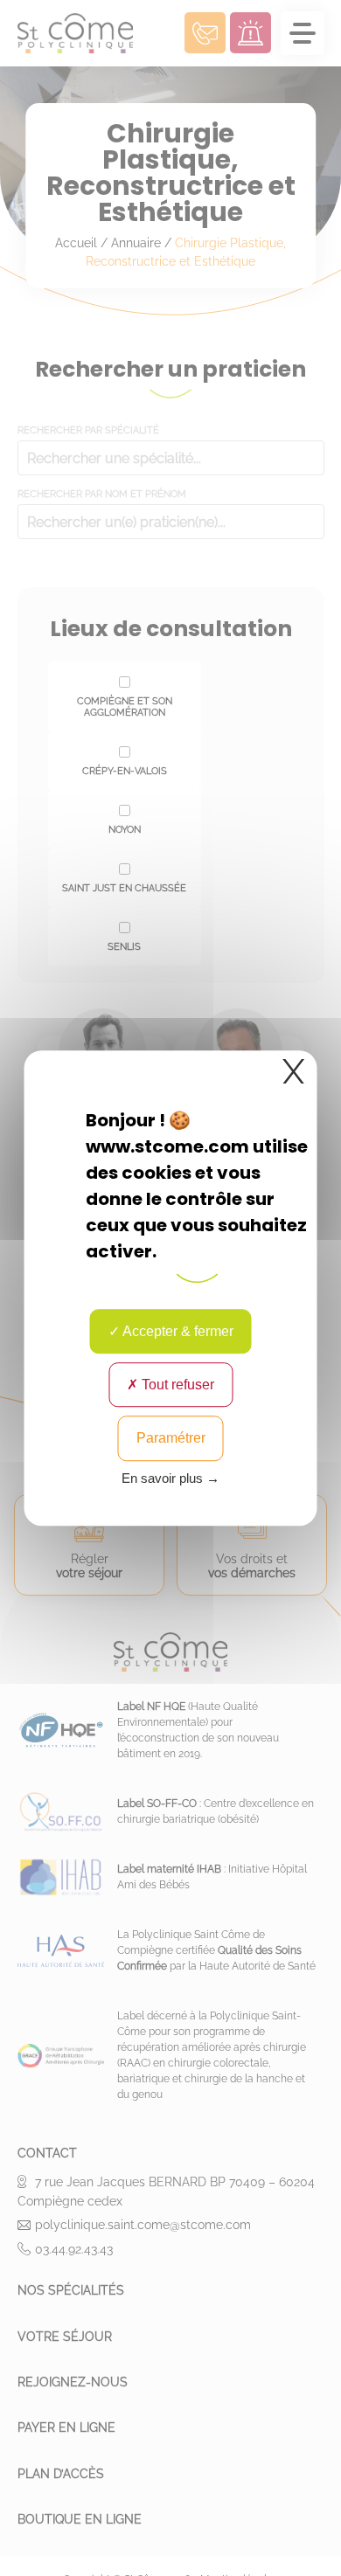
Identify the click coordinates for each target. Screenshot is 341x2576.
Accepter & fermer (177, 1331)
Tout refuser (176, 1385)
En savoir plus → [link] (170, 1478)
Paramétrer (171, 1439)
